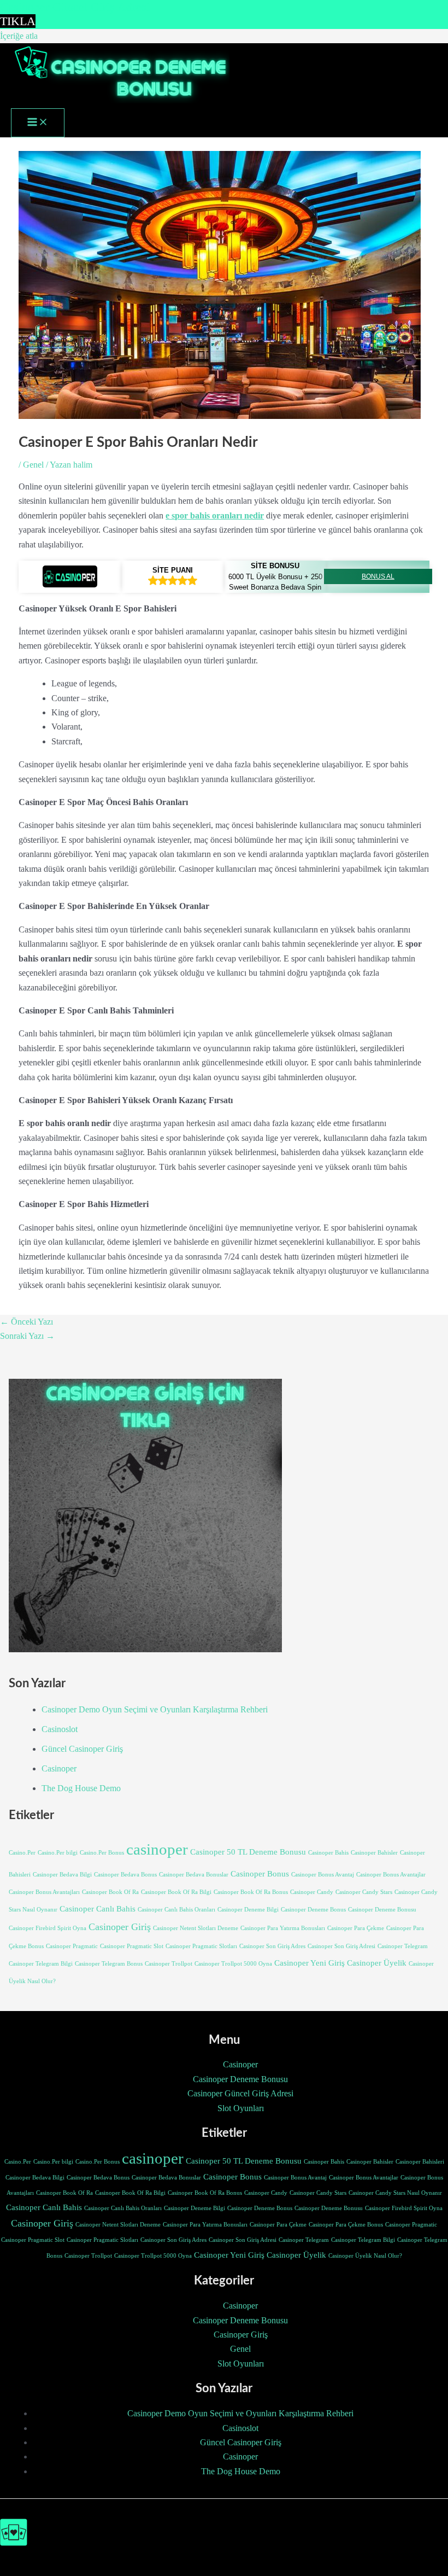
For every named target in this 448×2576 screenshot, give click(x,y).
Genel (33, 465)
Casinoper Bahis (328, 1853)
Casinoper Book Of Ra (110, 1892)
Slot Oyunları (241, 2108)
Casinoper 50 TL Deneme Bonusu (248, 1852)
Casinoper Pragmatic (72, 1946)
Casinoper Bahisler (374, 1853)
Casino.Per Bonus (102, 1853)
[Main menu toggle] (38, 123)
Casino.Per (22, 1853)
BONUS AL (378, 576)
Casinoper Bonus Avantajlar (391, 1875)
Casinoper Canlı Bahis (98, 1909)
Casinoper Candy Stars (364, 1892)
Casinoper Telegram (403, 1946)
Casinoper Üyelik (377, 1963)
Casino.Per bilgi (58, 1853)
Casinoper (59, 1768)
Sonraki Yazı (27, 1336)
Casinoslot (60, 1729)
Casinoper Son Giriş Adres (272, 1946)
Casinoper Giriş (120, 1927)
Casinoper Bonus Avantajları (44, 1892)
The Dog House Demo (81, 1788)
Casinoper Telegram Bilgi (41, 1964)
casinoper (157, 1849)
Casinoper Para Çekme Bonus (346, 2225)
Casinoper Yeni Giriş (310, 1963)
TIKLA (18, 21)
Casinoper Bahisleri (420, 2162)
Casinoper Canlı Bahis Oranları (176, 1910)
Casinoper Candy (312, 1892)
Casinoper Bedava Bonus (125, 1875)
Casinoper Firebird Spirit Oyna (48, 1928)
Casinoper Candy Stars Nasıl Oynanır (395, 2193)
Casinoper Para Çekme (356, 1928)
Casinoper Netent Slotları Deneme (196, 1928)
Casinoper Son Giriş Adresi (341, 1946)
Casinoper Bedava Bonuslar (194, 1875)
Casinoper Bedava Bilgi (62, 1875)
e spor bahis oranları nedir (215, 515)
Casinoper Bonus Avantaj (323, 1875)
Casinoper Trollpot (169, 1964)
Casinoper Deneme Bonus (313, 1910)
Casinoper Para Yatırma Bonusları (283, 1928)
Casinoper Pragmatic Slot (132, 1946)
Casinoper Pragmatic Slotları (201, 1946)
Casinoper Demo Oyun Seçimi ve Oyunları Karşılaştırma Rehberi (155, 1709)
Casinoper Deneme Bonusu (382, 1910)
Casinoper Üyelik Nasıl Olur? (365, 2256)
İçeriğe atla (19, 36)
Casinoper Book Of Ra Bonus (251, 1892)
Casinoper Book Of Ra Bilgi (176, 1892)
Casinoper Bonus (260, 1874)
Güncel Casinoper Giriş (82, 1749)
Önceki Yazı (26, 1322)
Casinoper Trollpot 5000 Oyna (233, 1964)
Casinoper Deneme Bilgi (248, 1910)
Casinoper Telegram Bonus (109, 1964)
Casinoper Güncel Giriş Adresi (240, 2093)
